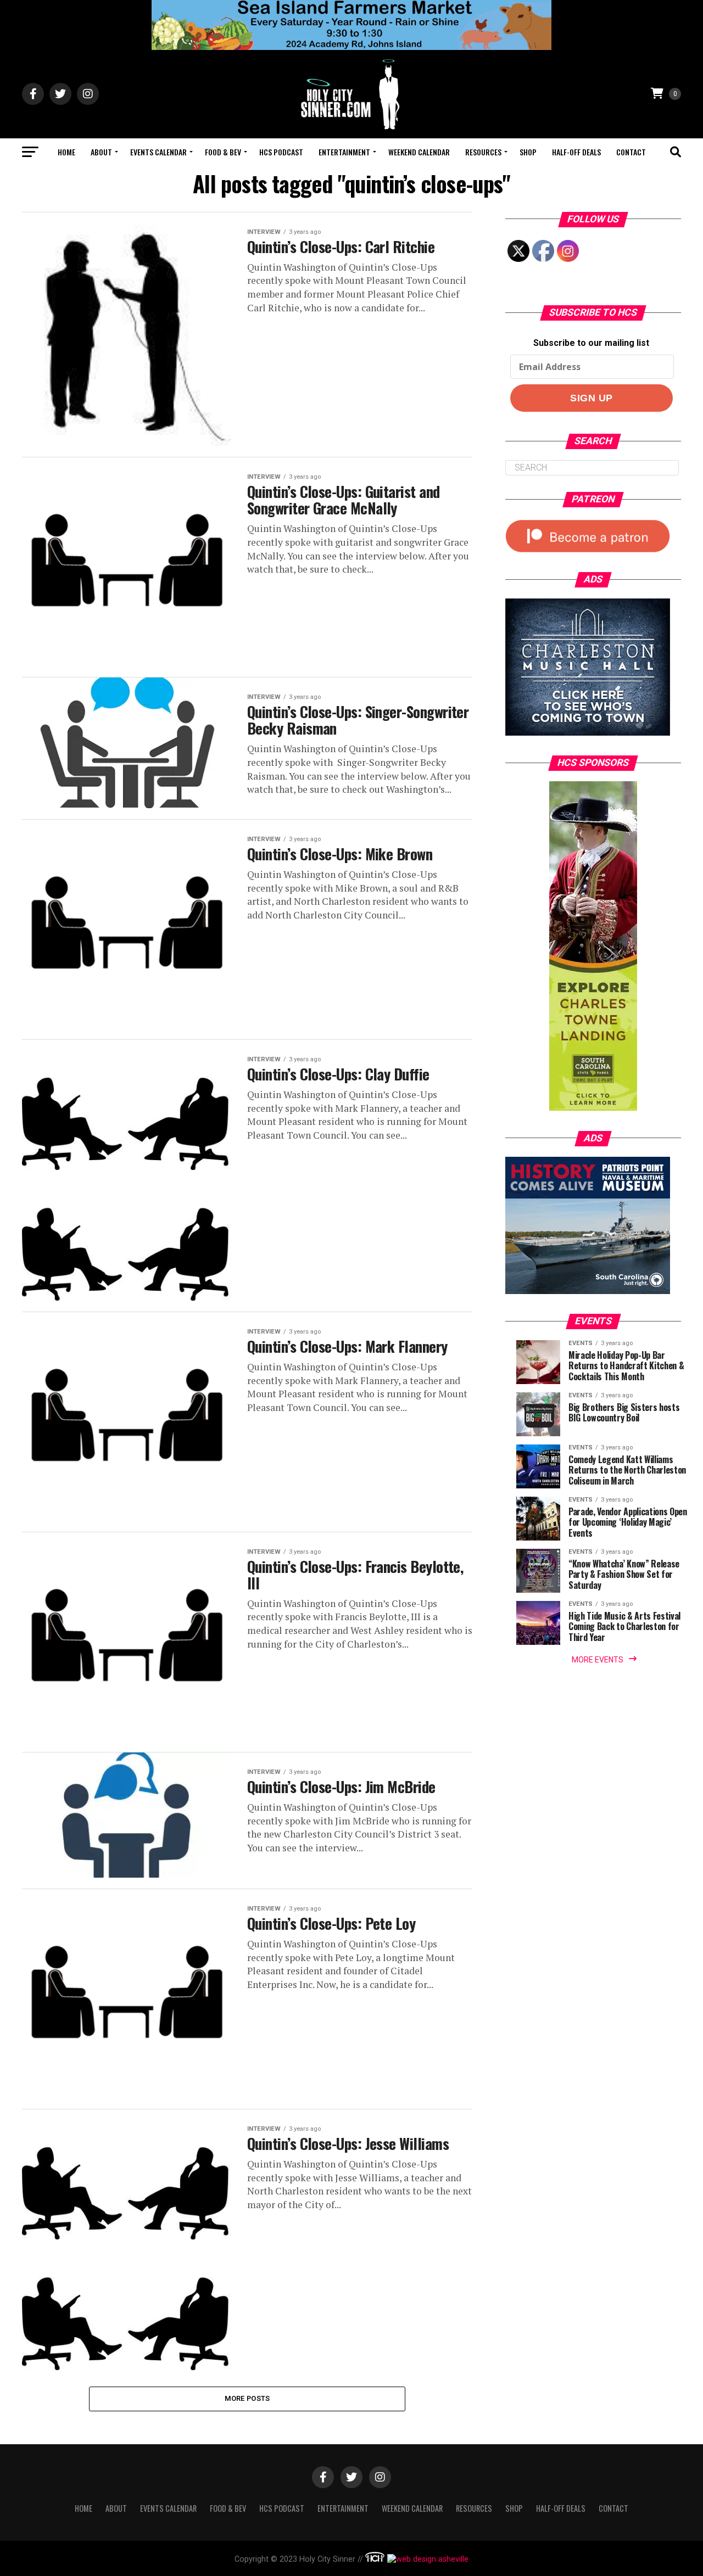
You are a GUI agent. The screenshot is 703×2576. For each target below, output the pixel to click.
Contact (631, 152)
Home (66, 152)
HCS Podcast (281, 152)
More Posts (247, 2398)
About (101, 152)
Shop (528, 152)
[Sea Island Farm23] (351, 47)
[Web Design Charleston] (375, 2559)
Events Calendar (158, 152)
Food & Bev (223, 152)
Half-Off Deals (576, 152)
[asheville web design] (426, 2559)
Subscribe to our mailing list (591, 343)
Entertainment (344, 152)
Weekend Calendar (419, 152)
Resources (483, 152)
